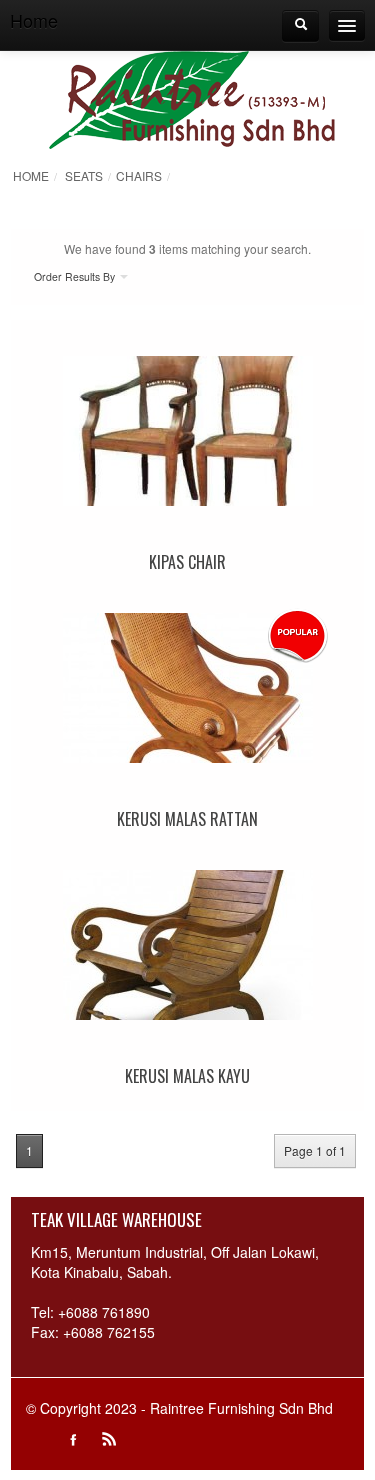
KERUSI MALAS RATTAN (187, 819)
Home (31, 175)
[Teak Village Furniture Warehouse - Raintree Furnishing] (192, 97)
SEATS (84, 175)
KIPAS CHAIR (187, 562)
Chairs (139, 175)
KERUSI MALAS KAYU (187, 1076)
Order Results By (76, 276)
